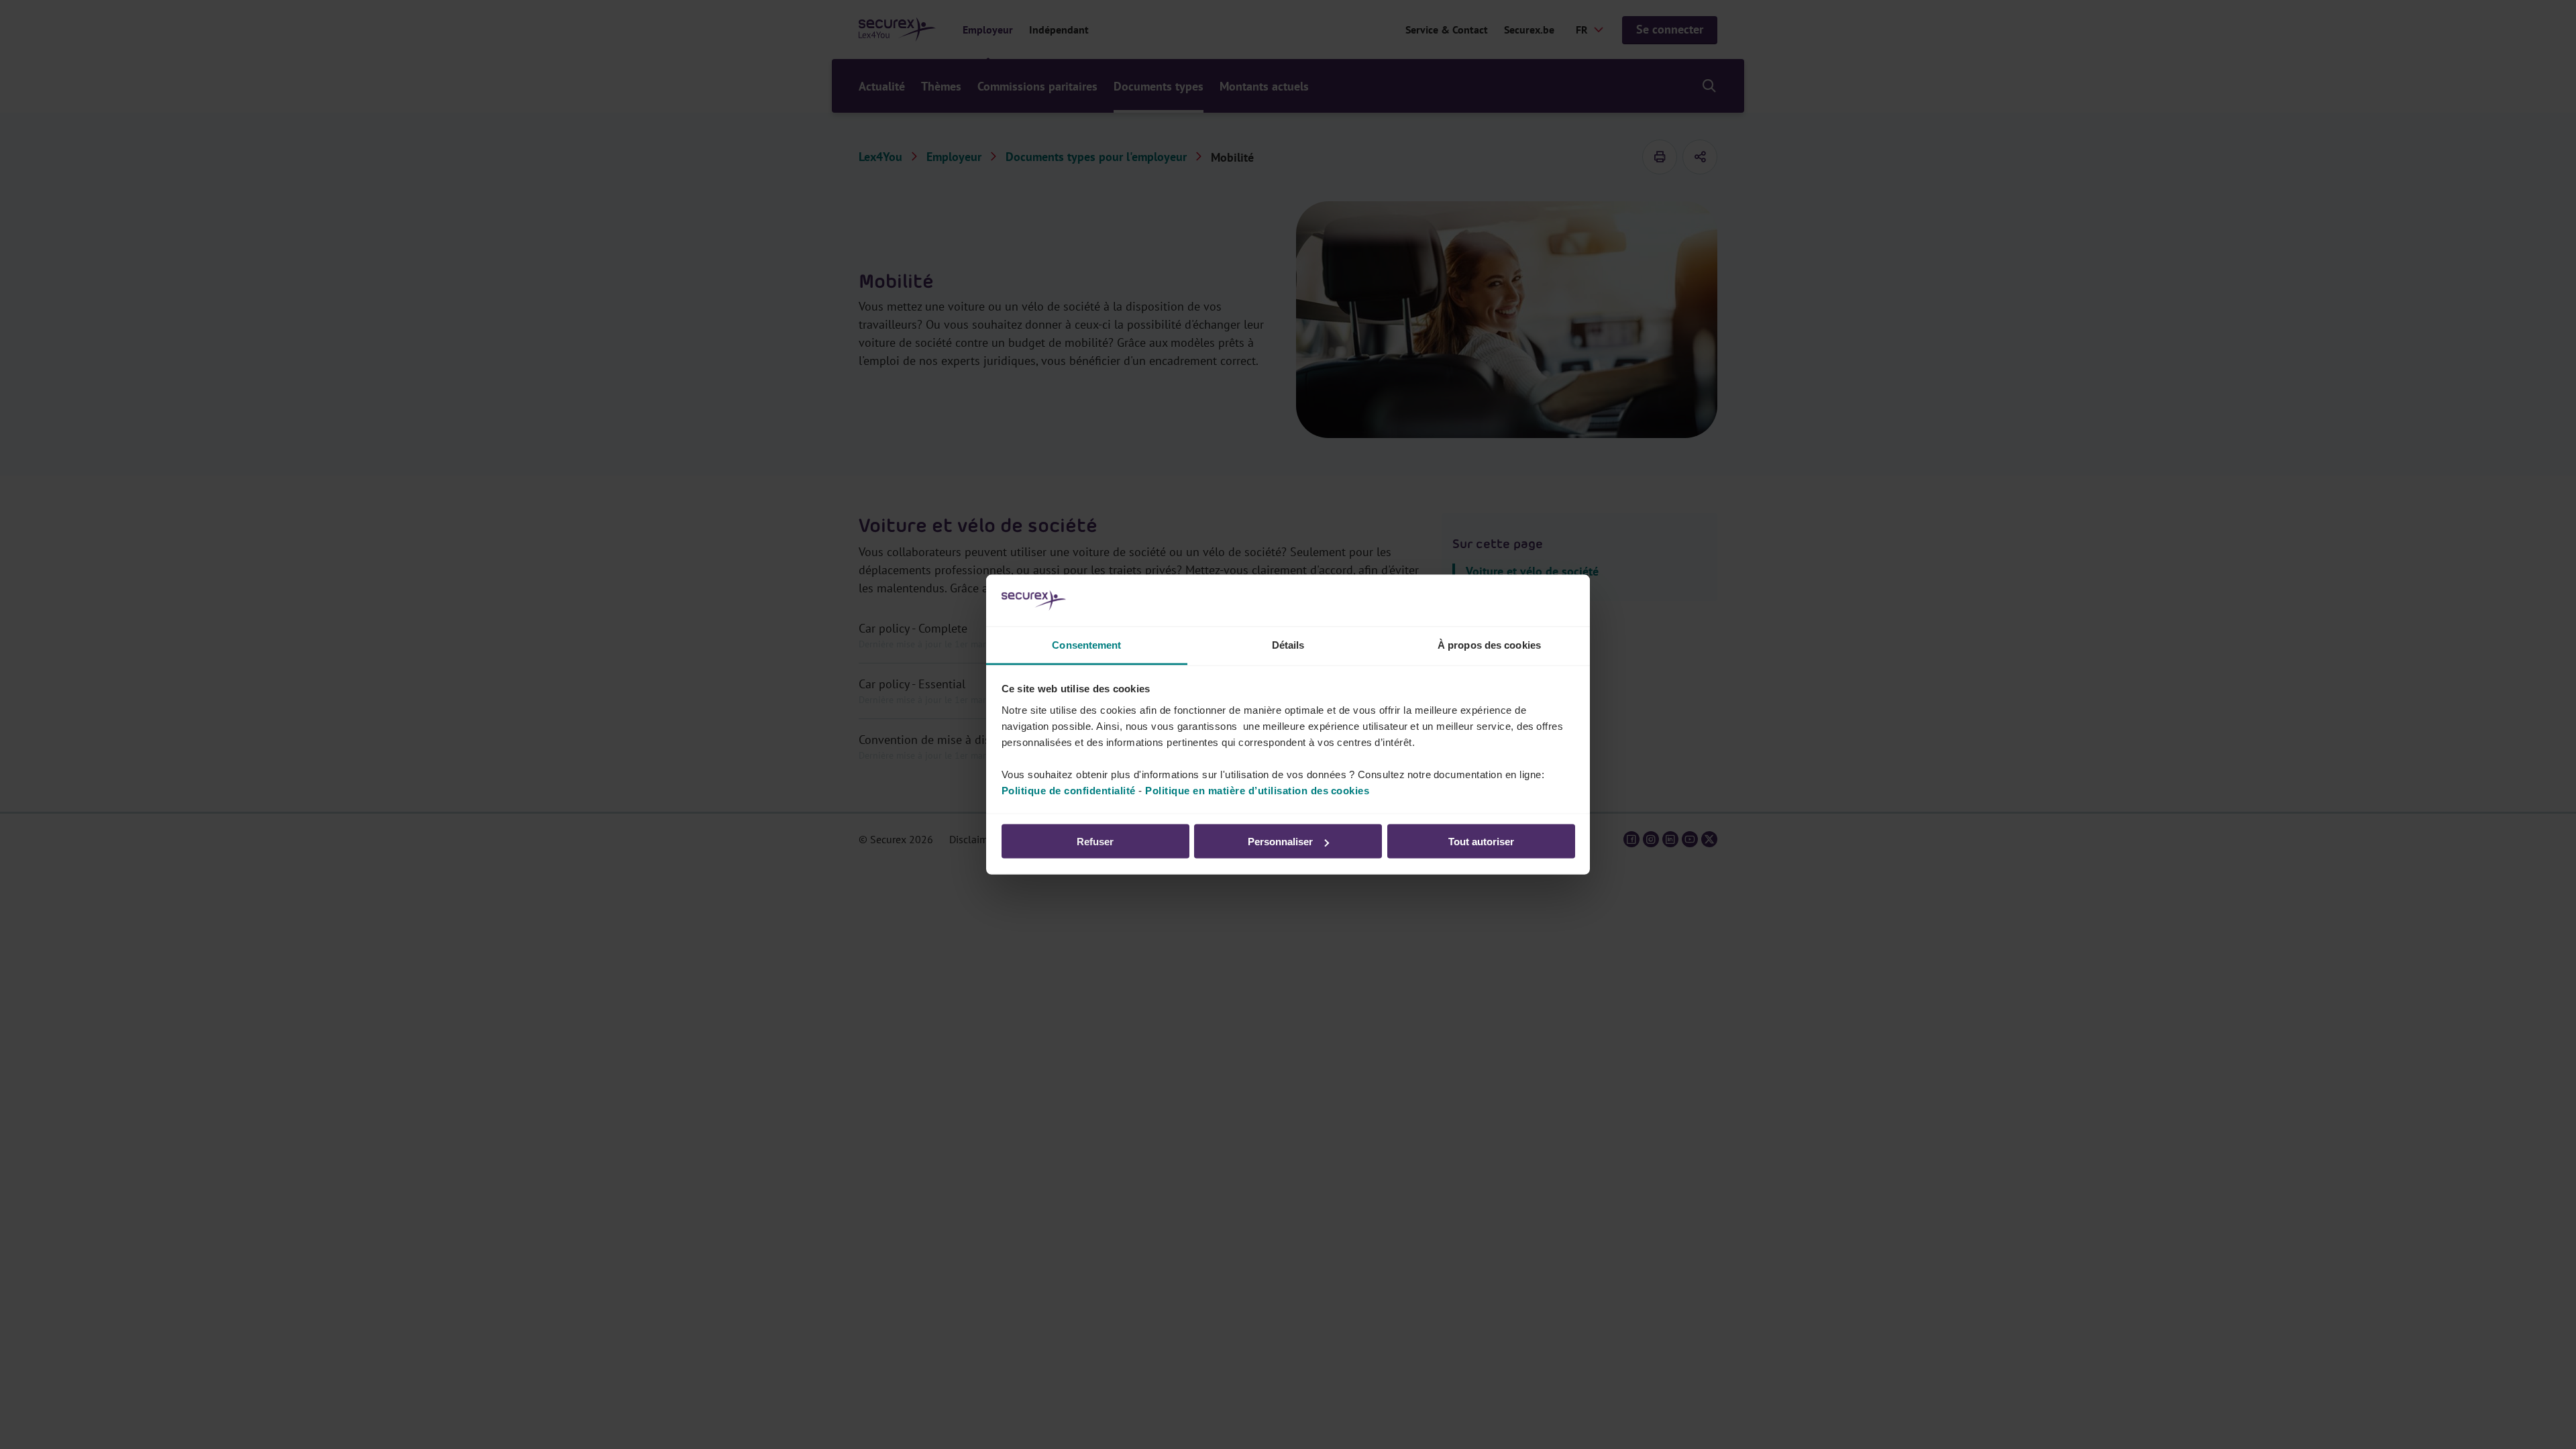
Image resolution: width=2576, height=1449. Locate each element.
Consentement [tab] (1086, 644)
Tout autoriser (1481, 842)
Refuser (1095, 842)
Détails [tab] (1288, 644)
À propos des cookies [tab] (1489, 644)
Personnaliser (1280, 842)
